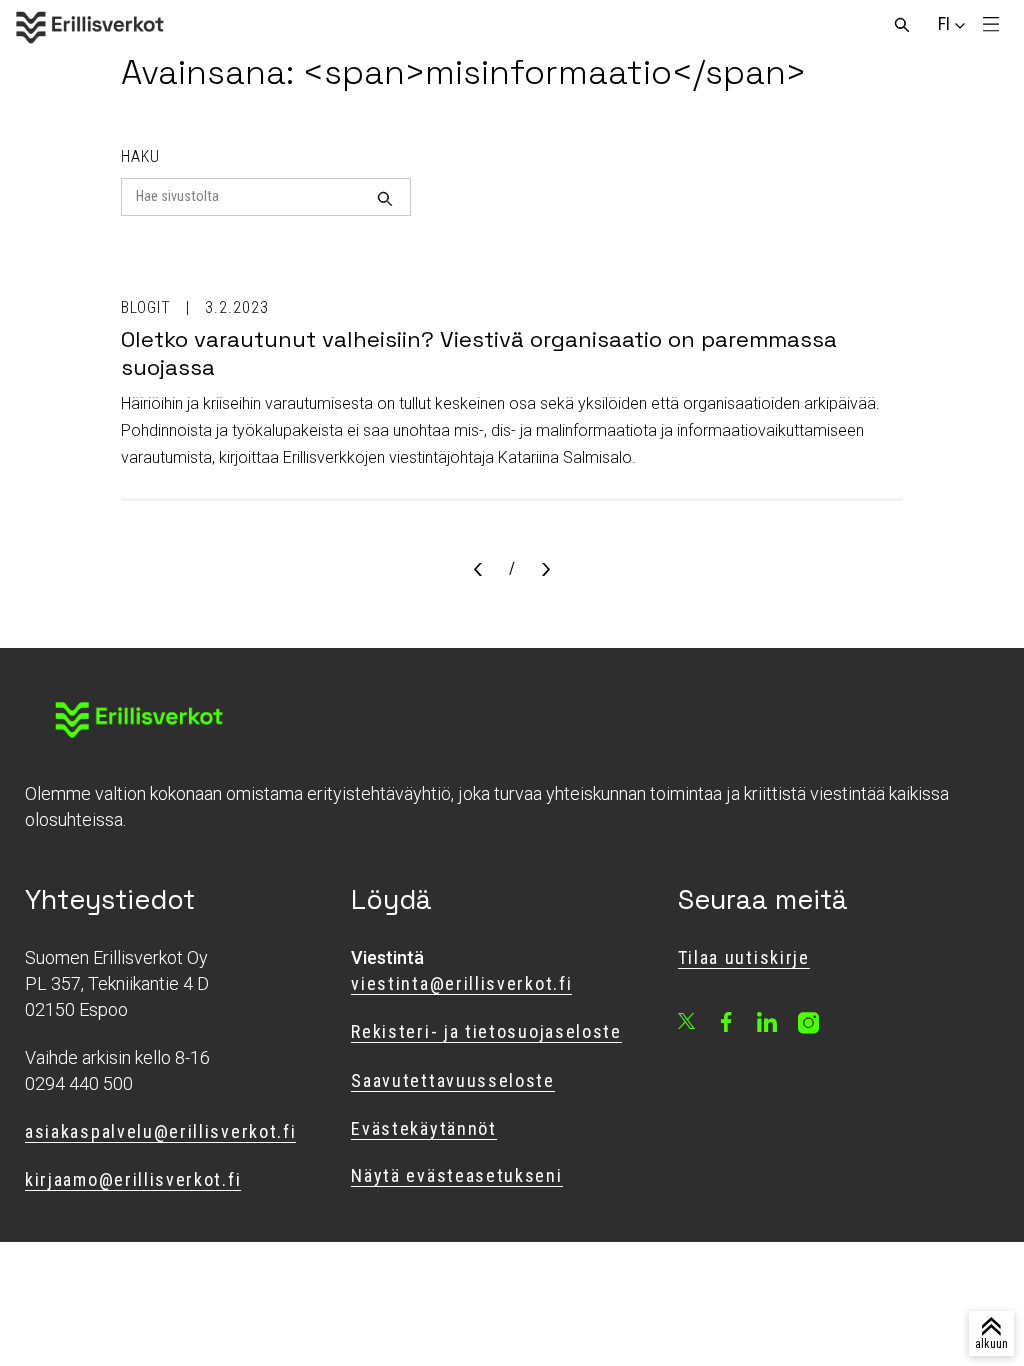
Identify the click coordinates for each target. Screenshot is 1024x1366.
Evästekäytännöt (423, 1128)
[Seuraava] (546, 571)
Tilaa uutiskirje (744, 957)
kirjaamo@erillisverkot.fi (133, 1179)
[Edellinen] (478, 571)
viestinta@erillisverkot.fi (461, 983)
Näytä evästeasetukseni (456, 1175)
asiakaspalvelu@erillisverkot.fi (160, 1131)
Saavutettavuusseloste (453, 1080)
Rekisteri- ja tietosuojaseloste (486, 1031)
